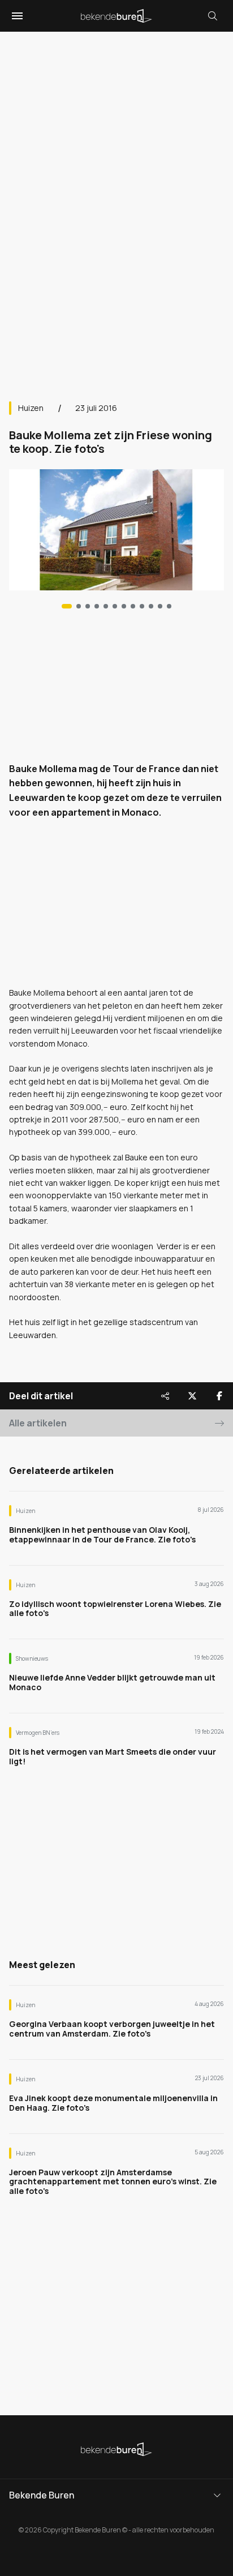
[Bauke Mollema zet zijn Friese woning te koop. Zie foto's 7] (133, 606)
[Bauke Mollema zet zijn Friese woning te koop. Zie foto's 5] (115, 606)
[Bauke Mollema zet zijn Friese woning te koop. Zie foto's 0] (67, 606)
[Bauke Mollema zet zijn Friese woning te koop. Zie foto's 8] (142, 606)
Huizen (31, 408)
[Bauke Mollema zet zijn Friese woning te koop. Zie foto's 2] (88, 606)
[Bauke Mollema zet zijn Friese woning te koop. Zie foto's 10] (160, 606)
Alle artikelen (38, 1423)
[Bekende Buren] (116, 16)
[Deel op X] (192, 1396)
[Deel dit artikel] (165, 1396)
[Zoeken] (213, 16)
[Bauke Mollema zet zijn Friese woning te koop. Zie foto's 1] (79, 606)
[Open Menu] (16, 16)
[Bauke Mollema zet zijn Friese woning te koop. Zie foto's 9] (151, 606)
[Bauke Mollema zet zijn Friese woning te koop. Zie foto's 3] (97, 606)
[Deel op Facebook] (219, 1396)
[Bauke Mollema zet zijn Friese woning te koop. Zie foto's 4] (106, 606)
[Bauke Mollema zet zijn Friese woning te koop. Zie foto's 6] (124, 606)
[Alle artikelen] (169, 606)
